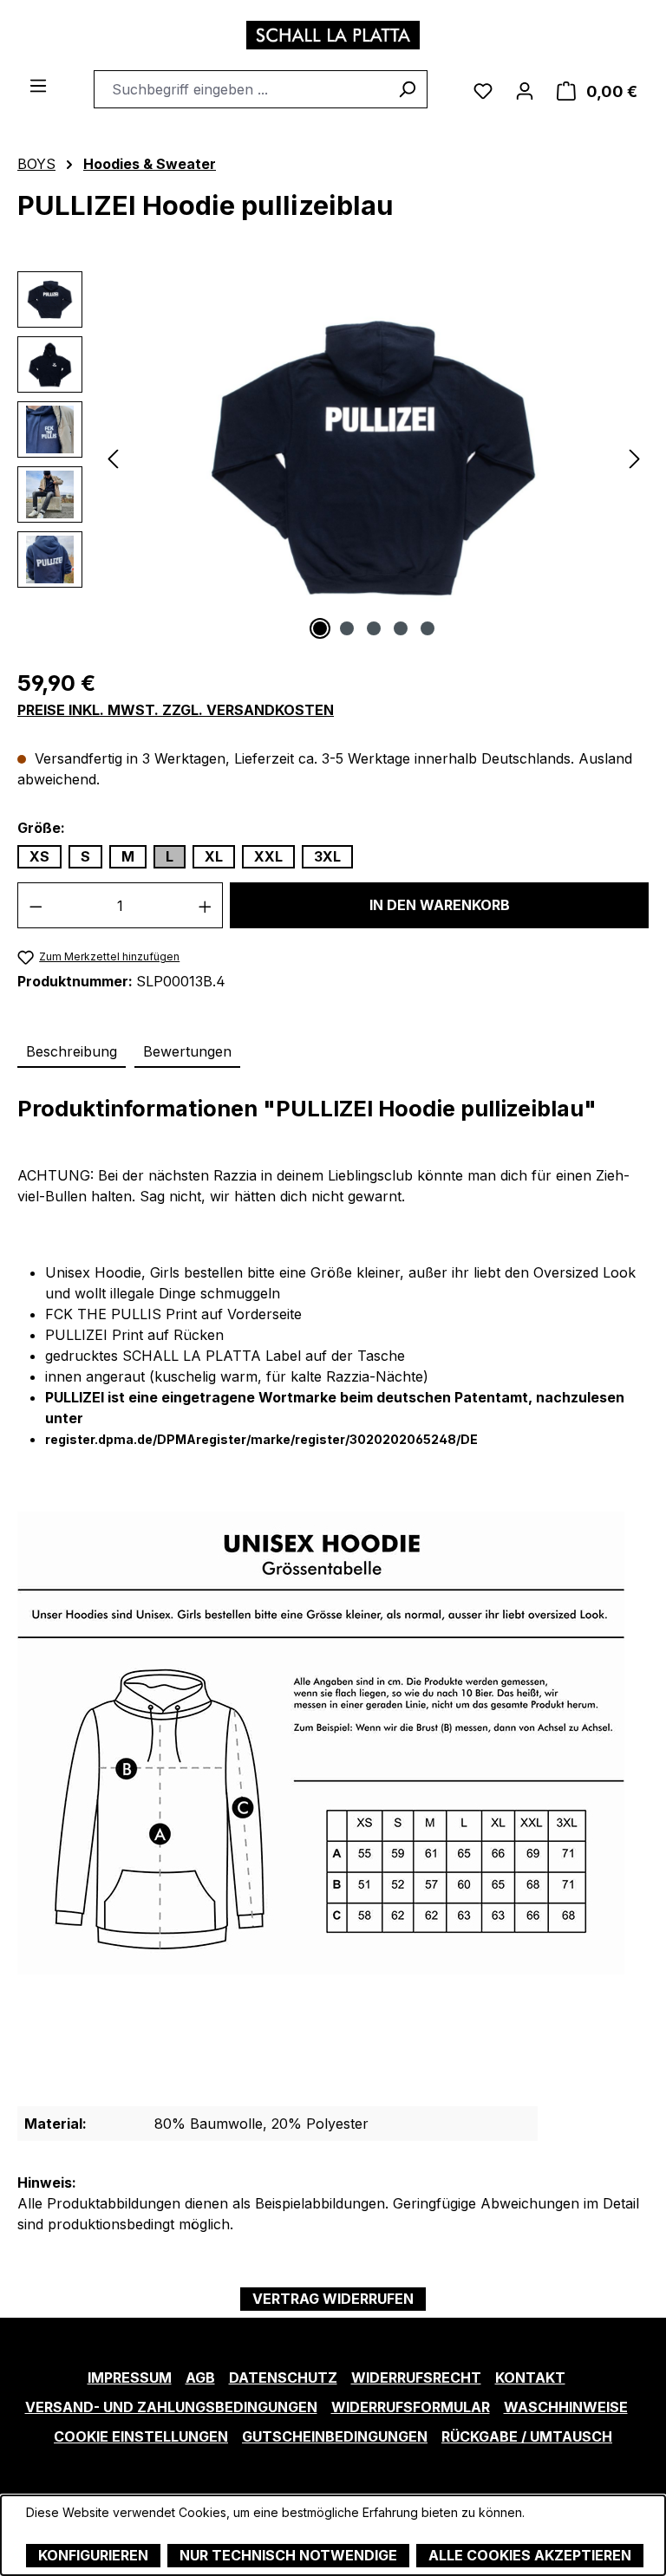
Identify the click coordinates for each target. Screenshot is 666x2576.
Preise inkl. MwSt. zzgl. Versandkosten (176, 710)
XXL (268, 856)
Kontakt (530, 2378)
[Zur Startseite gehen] (333, 35)
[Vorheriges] (113, 457)
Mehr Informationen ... (87, 2530)
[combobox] (241, 89)
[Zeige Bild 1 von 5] (320, 628)
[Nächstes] (635, 457)
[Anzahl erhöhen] (206, 905)
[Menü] (38, 84)
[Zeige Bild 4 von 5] (401, 628)
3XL (327, 856)
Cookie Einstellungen (141, 2436)
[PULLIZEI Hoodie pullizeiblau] (374, 458)
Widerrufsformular (411, 2407)
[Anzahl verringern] (36, 905)
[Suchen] (407, 89)
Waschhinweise (566, 2407)
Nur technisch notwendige (288, 2555)
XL (214, 856)
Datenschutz (283, 2378)
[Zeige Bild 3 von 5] (374, 628)
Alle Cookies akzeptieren (530, 2555)
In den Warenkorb (440, 905)
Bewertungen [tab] (187, 1051)
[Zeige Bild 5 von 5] (428, 628)
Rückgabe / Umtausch (527, 2436)
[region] (333, 458)
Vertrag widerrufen (333, 2299)
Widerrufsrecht (416, 2378)
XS (39, 856)
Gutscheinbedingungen (335, 2436)
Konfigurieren (93, 2555)
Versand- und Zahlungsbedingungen (171, 2407)
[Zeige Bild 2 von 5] (347, 628)
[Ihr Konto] (525, 89)
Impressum (130, 2378)
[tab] (72, 1052)
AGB (200, 2378)
